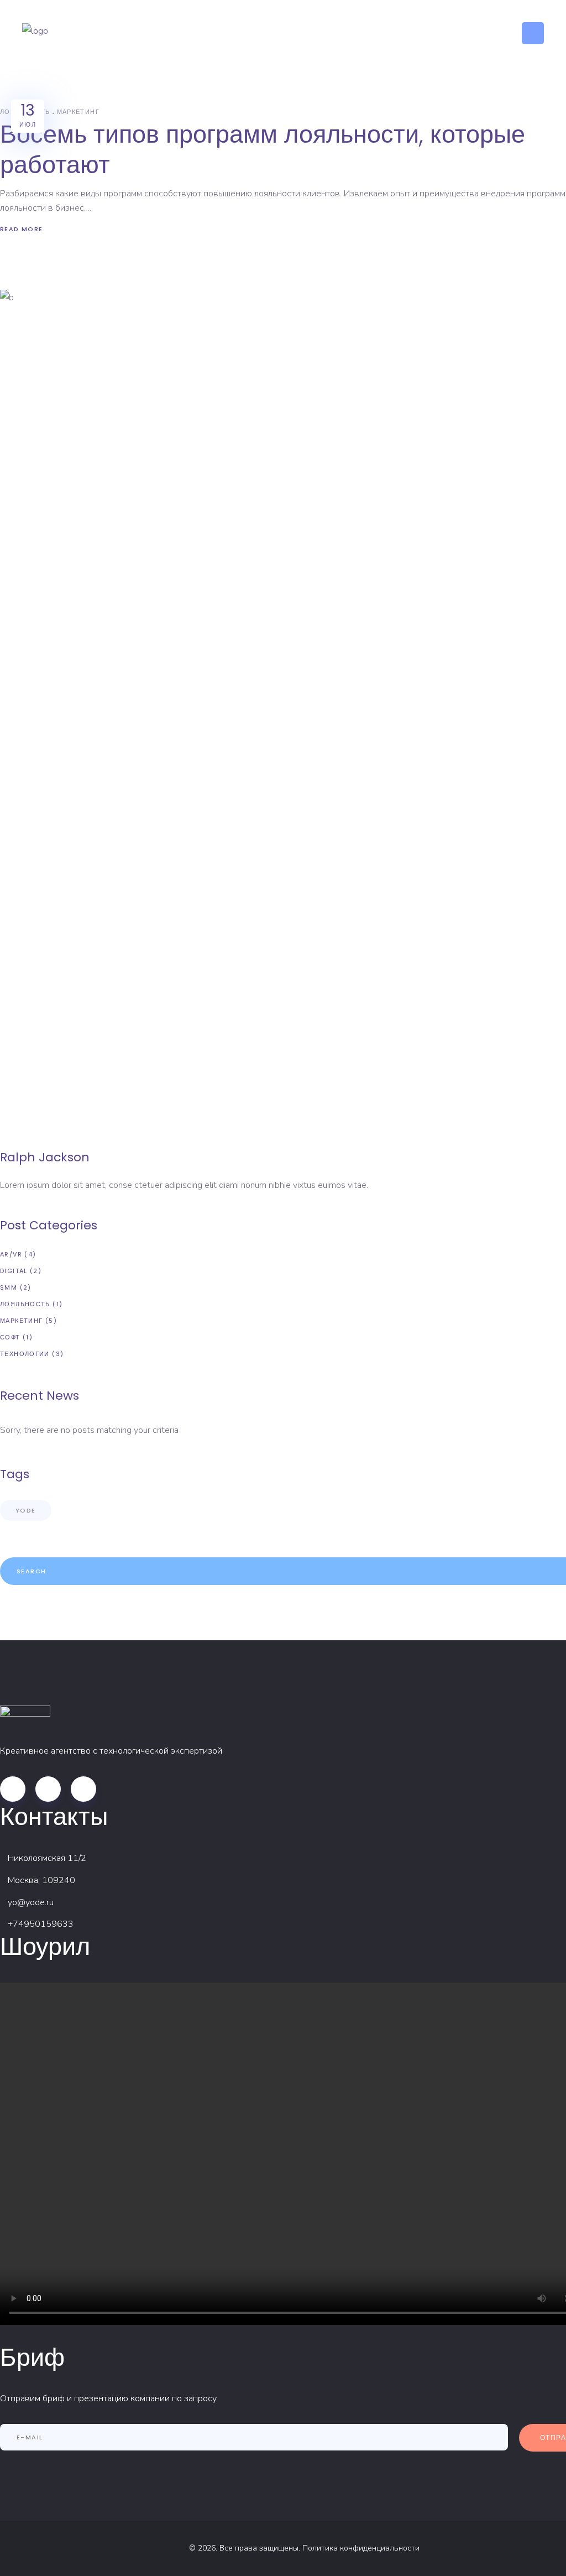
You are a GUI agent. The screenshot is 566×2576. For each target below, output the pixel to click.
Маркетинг (78, 112)
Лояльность (25, 1304)
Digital (14, 1271)
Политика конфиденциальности (361, 2548)
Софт (10, 1337)
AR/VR (11, 1254)
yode (26, 1510)
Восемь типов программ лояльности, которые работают (263, 149)
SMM (9, 1287)
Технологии (25, 1354)
